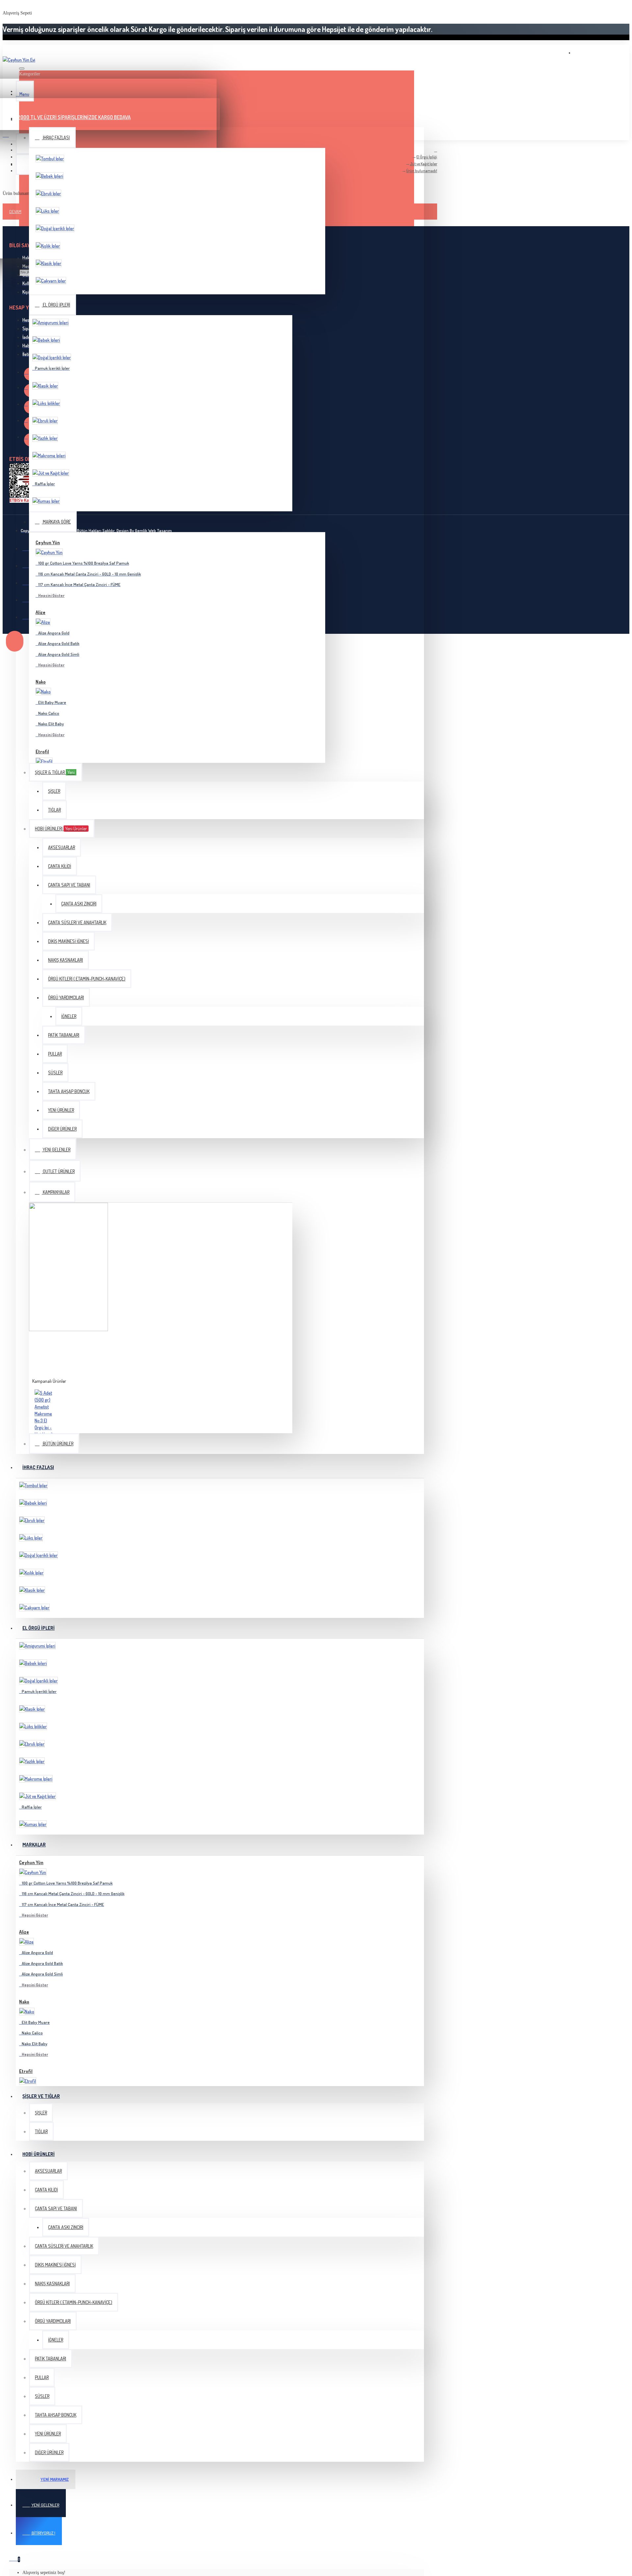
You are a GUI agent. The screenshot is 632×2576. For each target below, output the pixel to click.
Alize (40, 612)
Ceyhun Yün (48, 542)
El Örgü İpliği (427, 157)
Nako (41, 682)
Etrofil (42, 751)
